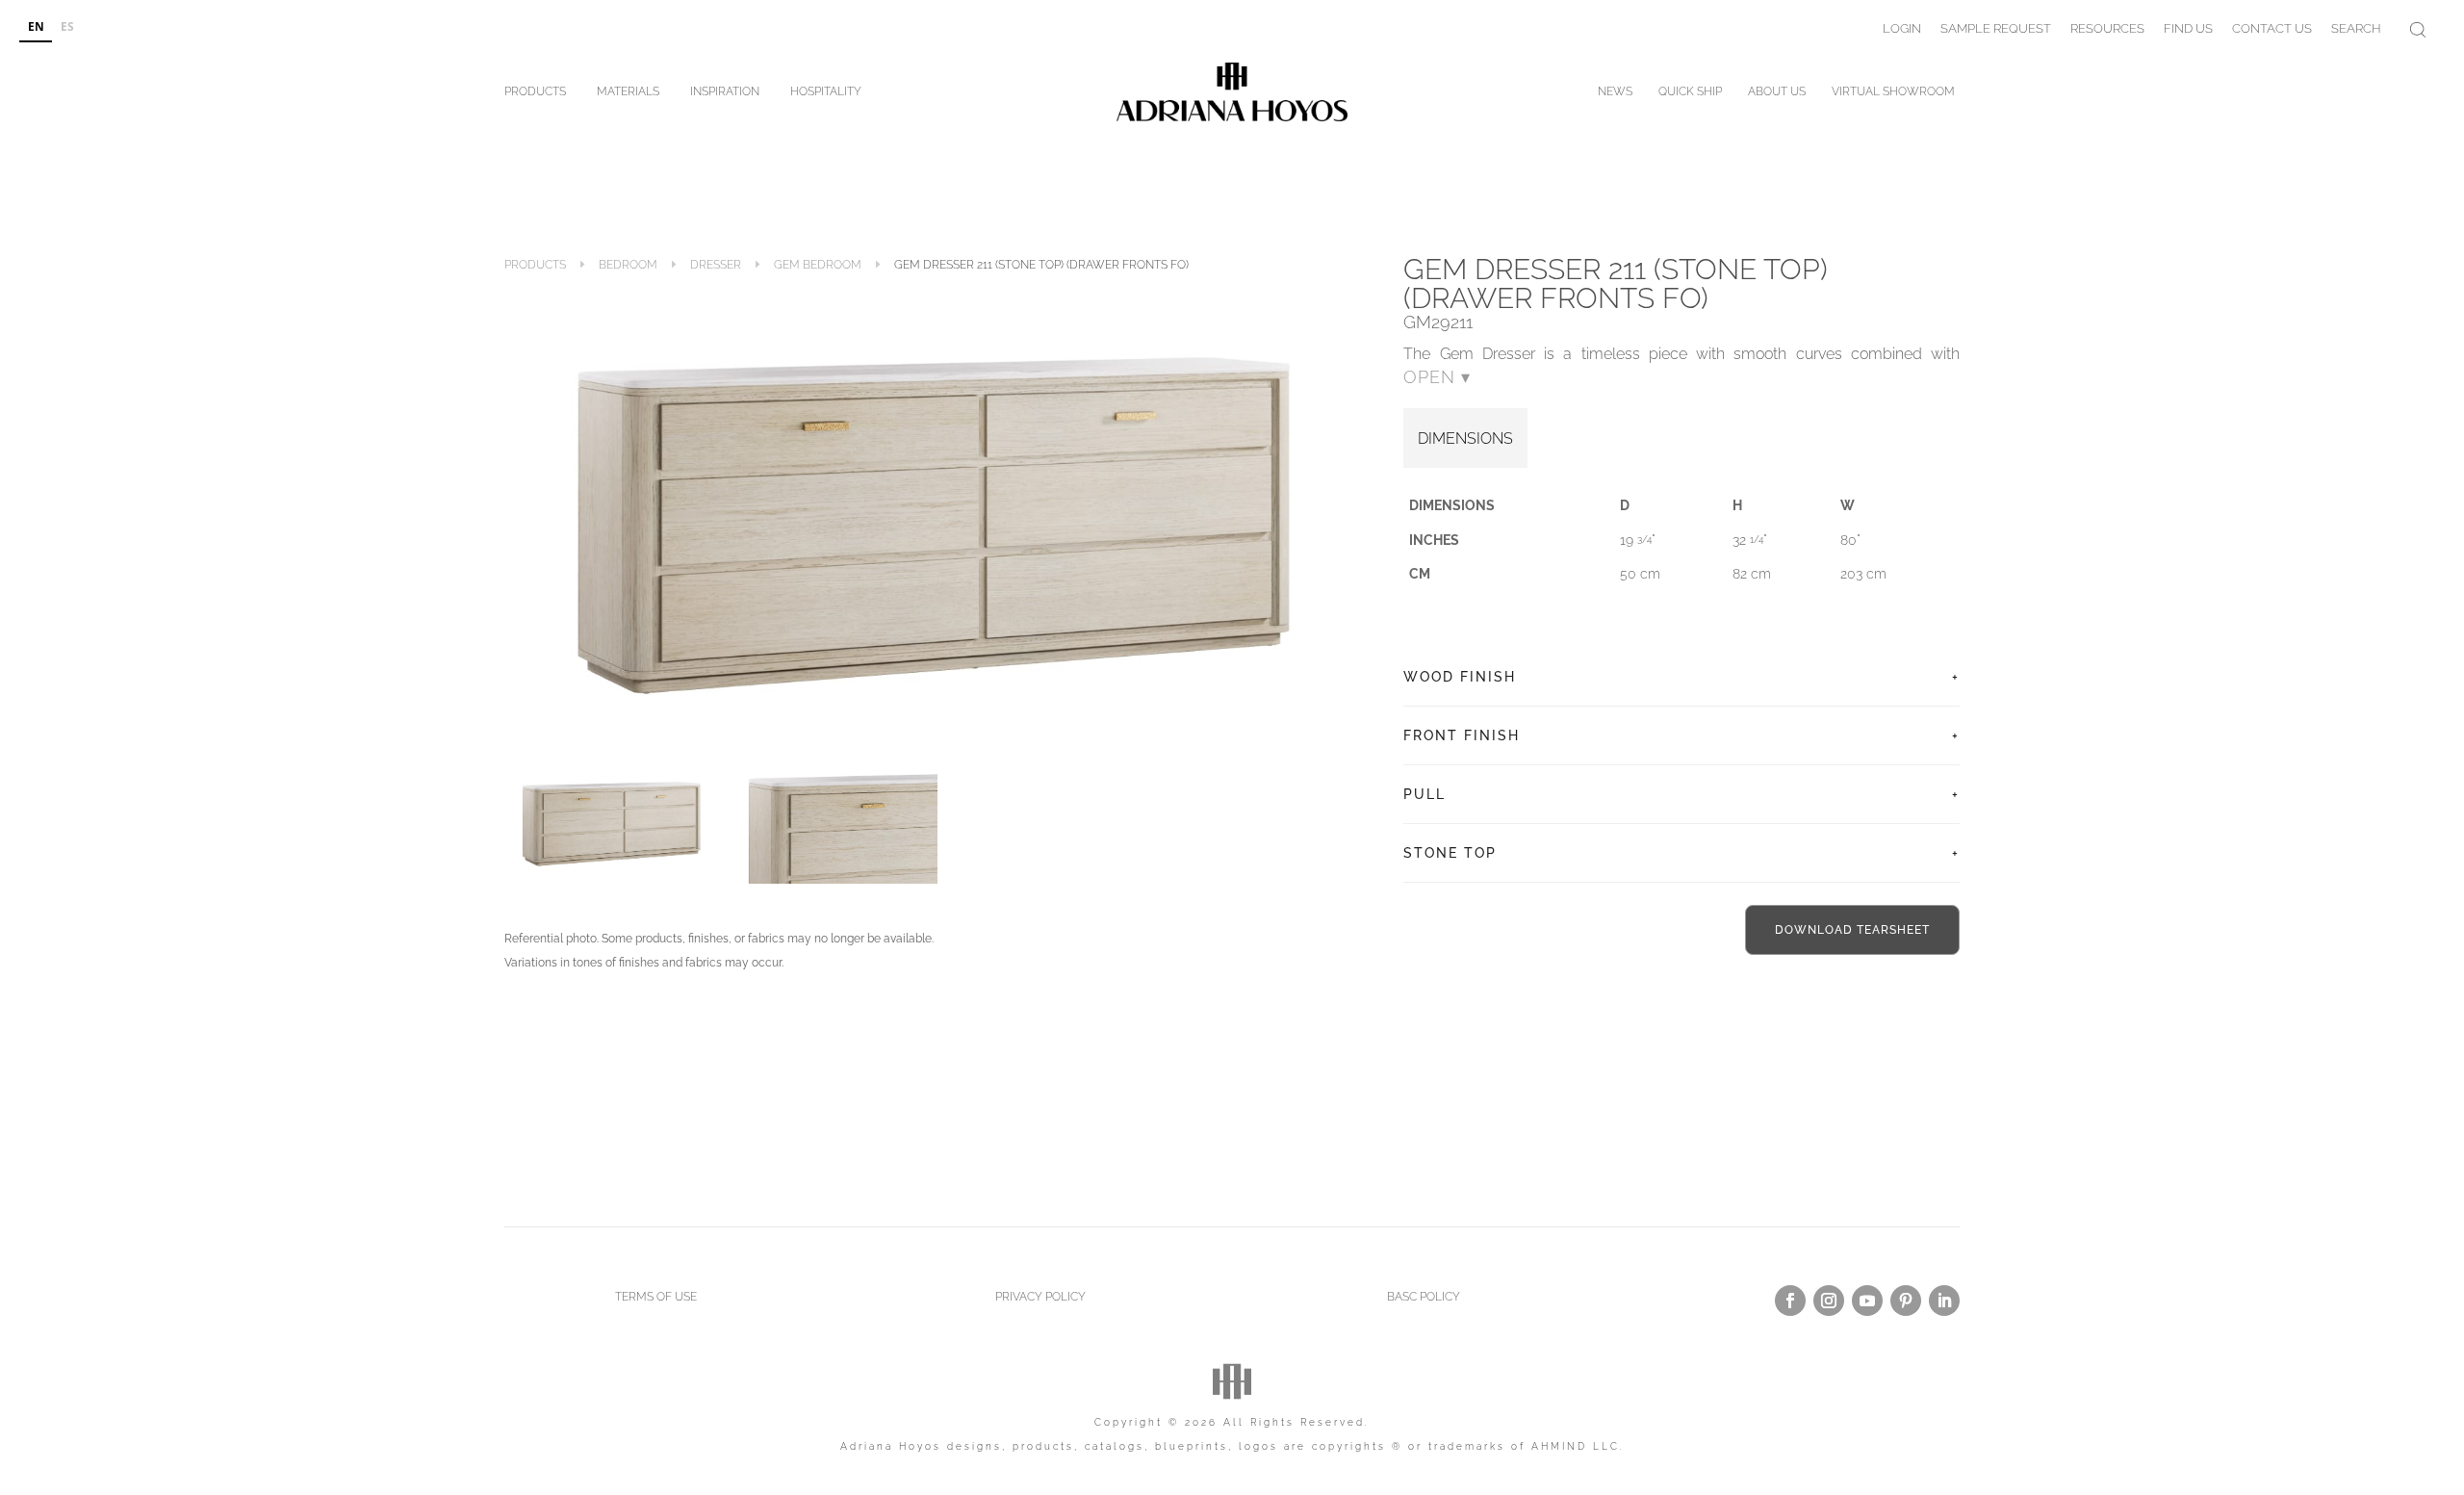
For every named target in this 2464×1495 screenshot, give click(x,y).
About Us (1777, 95)
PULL (1681, 794)
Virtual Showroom (1893, 95)
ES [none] (67, 26)
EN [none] (36, 26)
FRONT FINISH (1681, 735)
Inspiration (725, 95)
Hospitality (826, 95)
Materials (628, 95)
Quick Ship (1690, 95)
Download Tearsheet (1852, 930)
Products (535, 95)
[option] (67, 28)
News (1615, 95)
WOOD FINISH (1681, 677)
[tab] (1465, 439)
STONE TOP (1681, 853)
